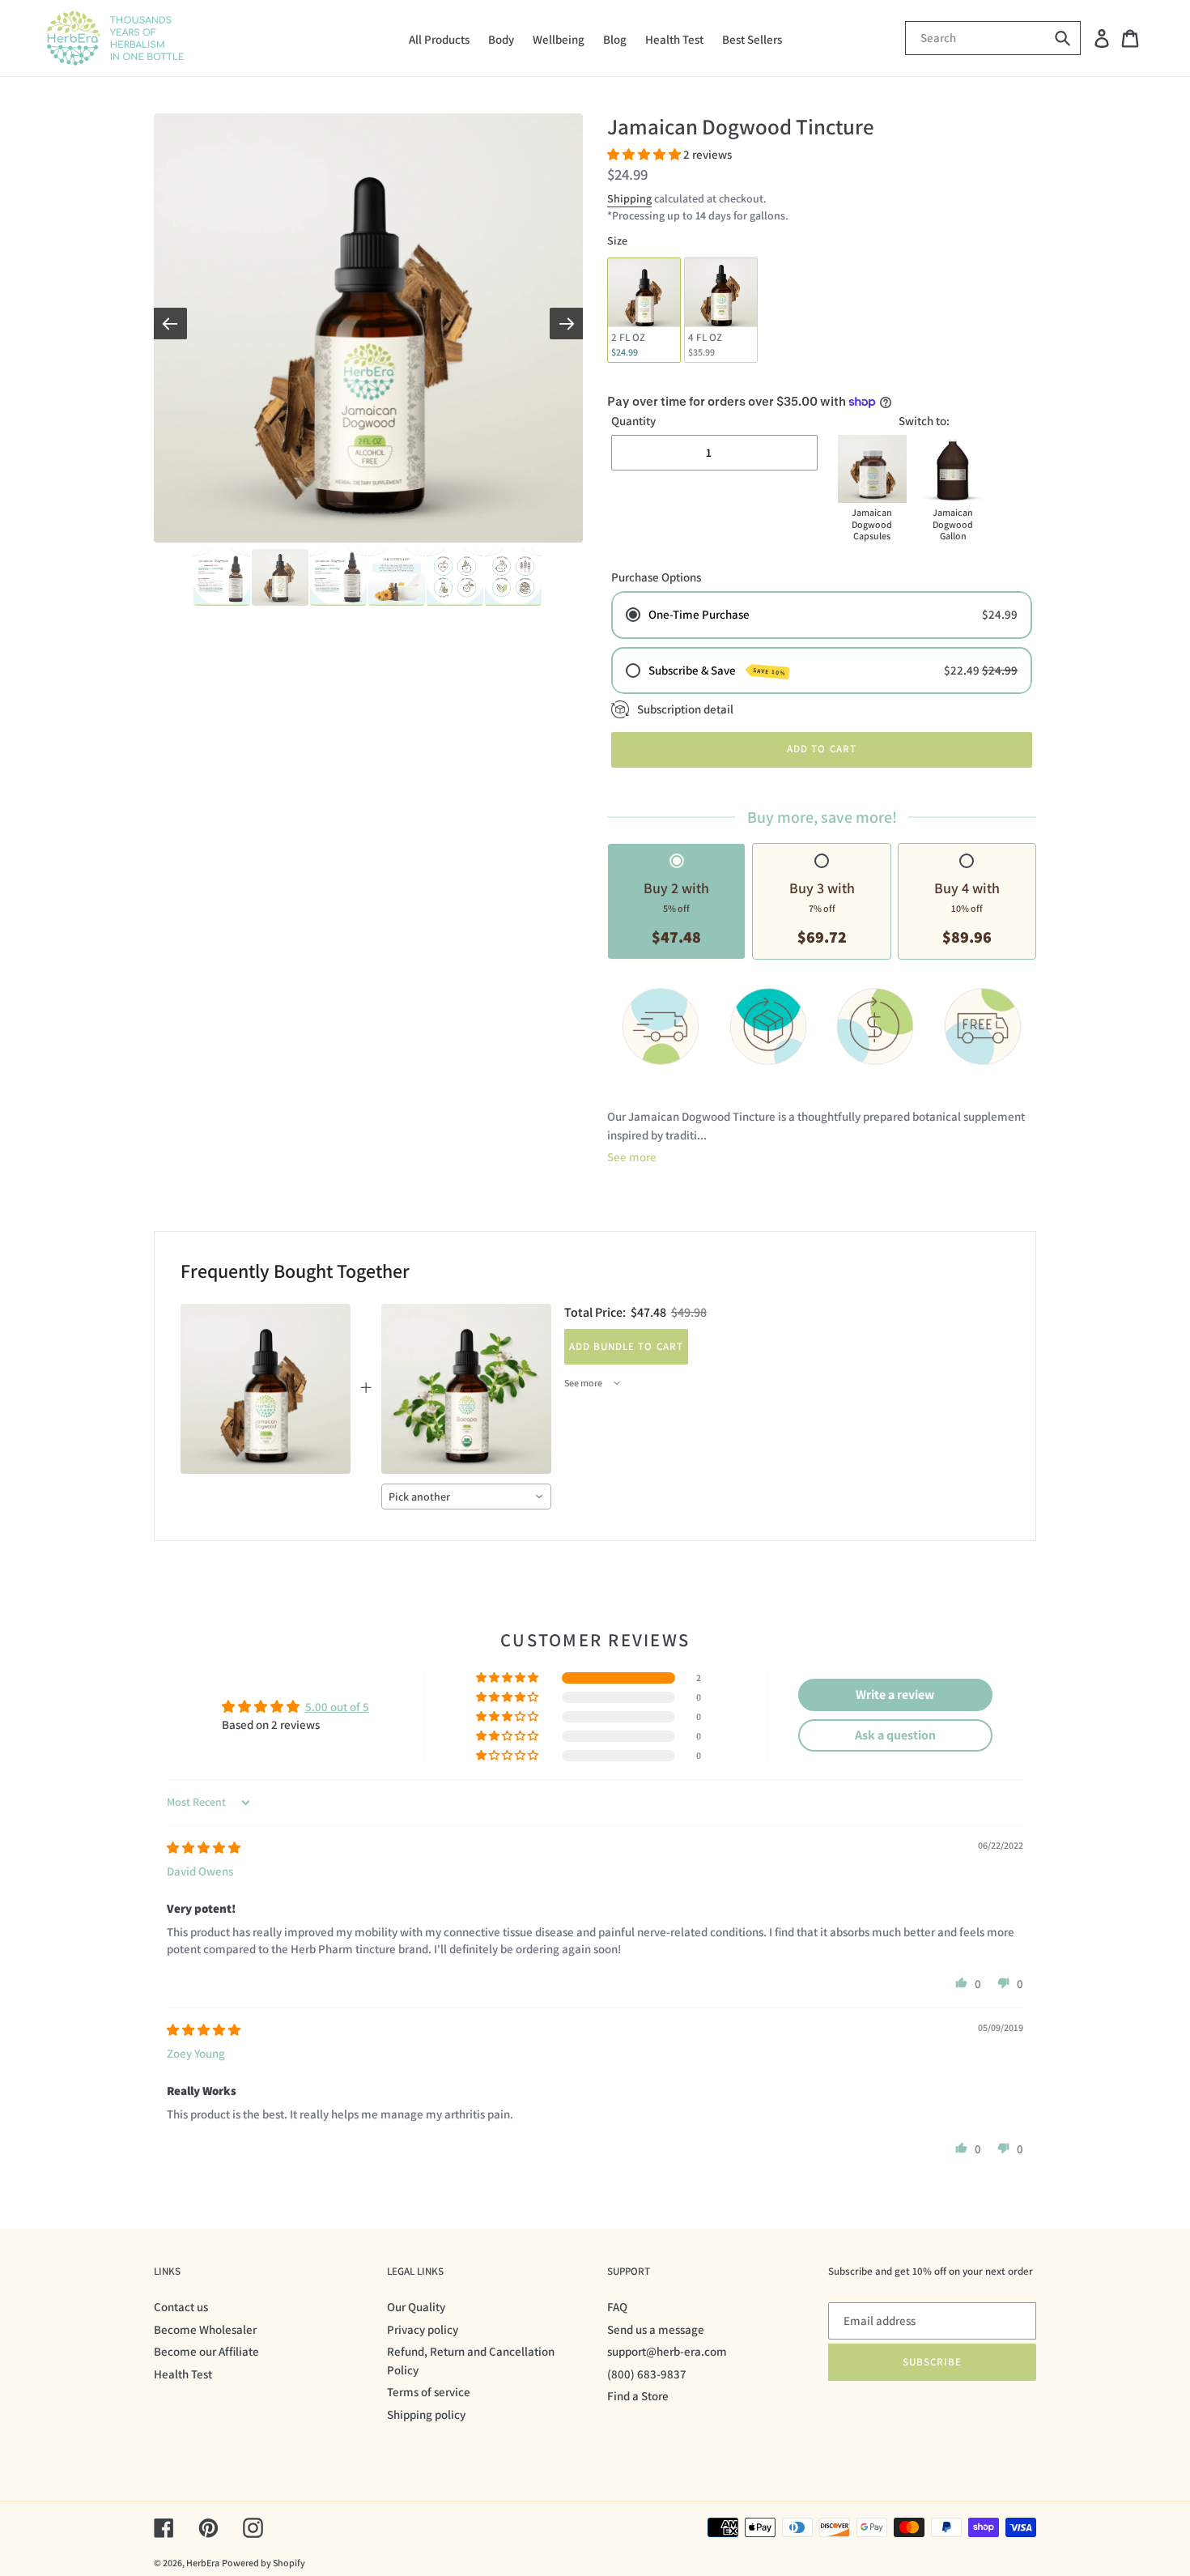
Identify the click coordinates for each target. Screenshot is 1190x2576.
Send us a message (656, 2329)
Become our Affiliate (206, 2351)
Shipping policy (426, 2414)
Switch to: (924, 421)
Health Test (183, 2374)
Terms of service (429, 2392)
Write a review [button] (895, 1695)
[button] (645, 154)
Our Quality (416, 2307)
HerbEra (203, 2563)
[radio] (644, 310)
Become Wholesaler (205, 2329)
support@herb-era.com (667, 2351)
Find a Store (638, 2396)
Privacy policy (423, 2329)
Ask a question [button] (895, 1735)
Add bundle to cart (626, 1346)
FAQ (617, 2307)
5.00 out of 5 (337, 1707)
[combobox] (466, 1497)
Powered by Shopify (263, 2563)
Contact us (181, 2307)
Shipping (629, 198)
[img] (204, 1848)
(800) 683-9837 (647, 2374)
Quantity (633, 421)
